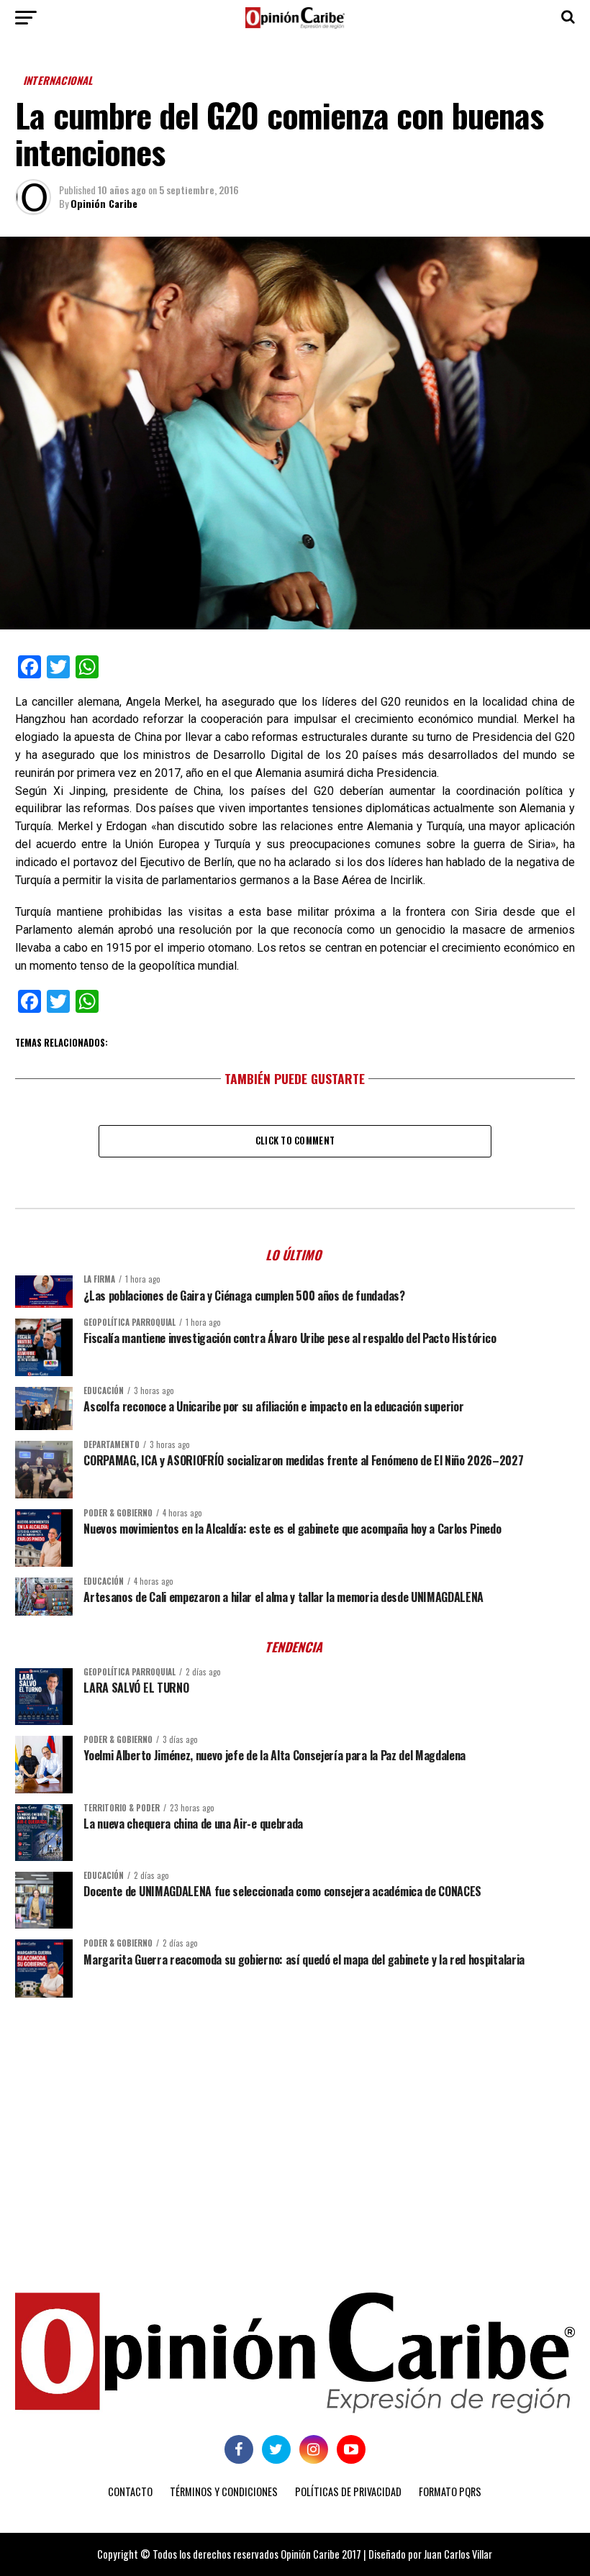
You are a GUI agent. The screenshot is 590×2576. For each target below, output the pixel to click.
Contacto (130, 2491)
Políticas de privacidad (348, 2491)
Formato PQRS (450, 2491)
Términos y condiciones (224, 2491)
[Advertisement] (295, 2120)
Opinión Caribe (104, 203)
